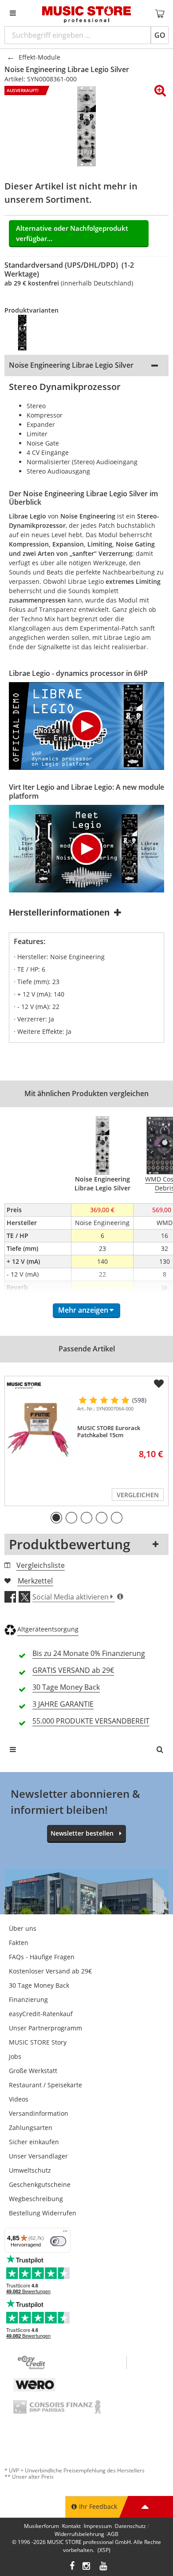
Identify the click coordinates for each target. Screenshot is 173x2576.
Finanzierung (28, 1999)
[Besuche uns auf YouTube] (104, 2567)
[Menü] (65, 2233)
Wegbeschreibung (36, 2199)
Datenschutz (130, 2526)
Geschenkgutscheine (40, 2184)
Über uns (23, 1928)
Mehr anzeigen (83, 1310)
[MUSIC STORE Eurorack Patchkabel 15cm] (39, 1430)
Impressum (98, 2526)
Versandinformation (39, 2113)
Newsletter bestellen (82, 1833)
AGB (113, 2534)
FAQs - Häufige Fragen (42, 1957)
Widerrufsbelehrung (79, 2534)
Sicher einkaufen (34, 2142)
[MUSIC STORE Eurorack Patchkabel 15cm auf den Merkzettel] (159, 1384)
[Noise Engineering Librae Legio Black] (28, 333)
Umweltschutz (30, 2170)
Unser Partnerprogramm (45, 2028)
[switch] (58, 2241)
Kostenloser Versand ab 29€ (50, 1971)
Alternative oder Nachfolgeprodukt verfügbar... (72, 233)
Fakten (19, 1943)
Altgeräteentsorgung (48, 1629)
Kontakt (71, 2526)
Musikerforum (41, 2526)
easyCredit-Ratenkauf (41, 2014)
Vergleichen (138, 1495)
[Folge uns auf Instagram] (87, 2567)
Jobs (15, 2056)
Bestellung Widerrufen (43, 2213)
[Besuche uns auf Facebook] (72, 2567)
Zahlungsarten (31, 2128)
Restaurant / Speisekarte (45, 2085)
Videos (19, 2099)
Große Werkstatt (33, 2071)
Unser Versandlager (38, 2156)
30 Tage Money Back (39, 1985)
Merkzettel (35, 1581)
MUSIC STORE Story (38, 2042)
